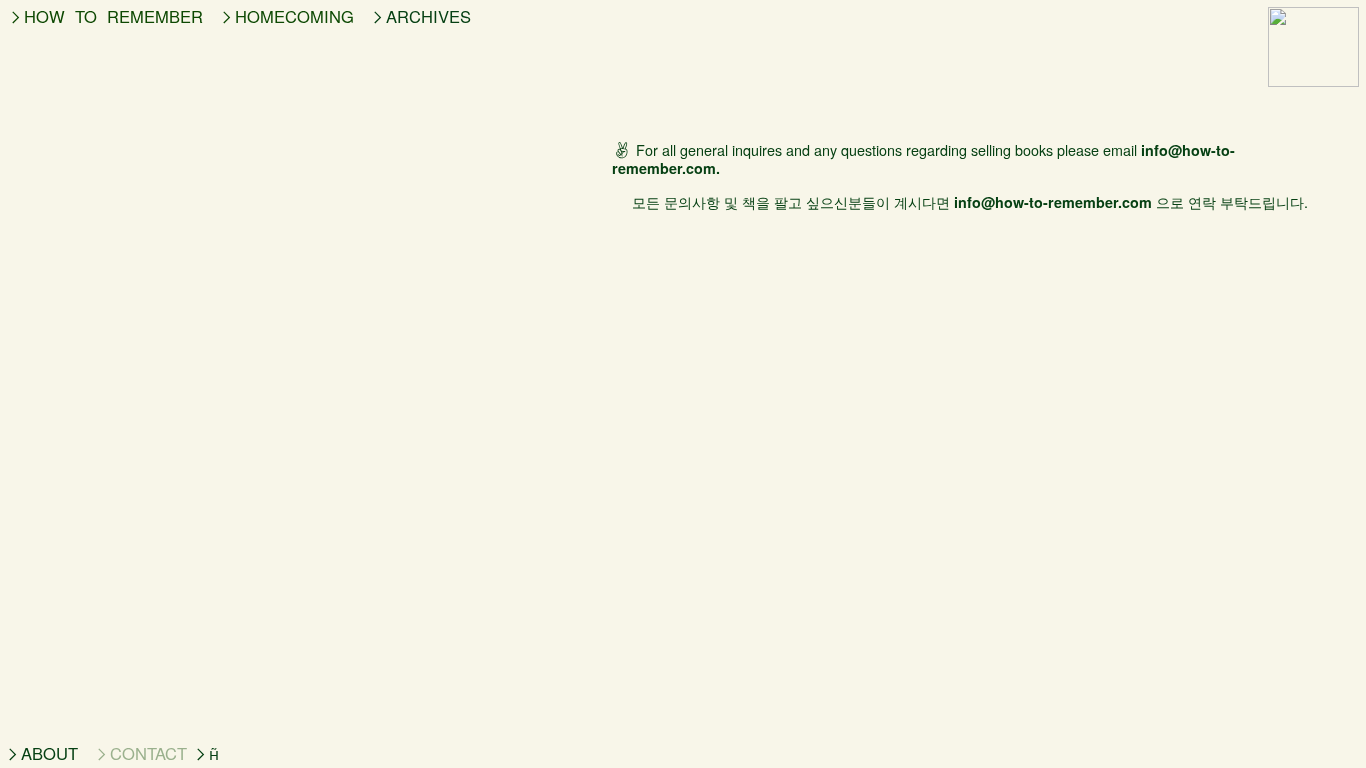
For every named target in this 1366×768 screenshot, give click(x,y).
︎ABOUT (41, 753)
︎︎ (210, 753)
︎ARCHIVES (425, 16)
